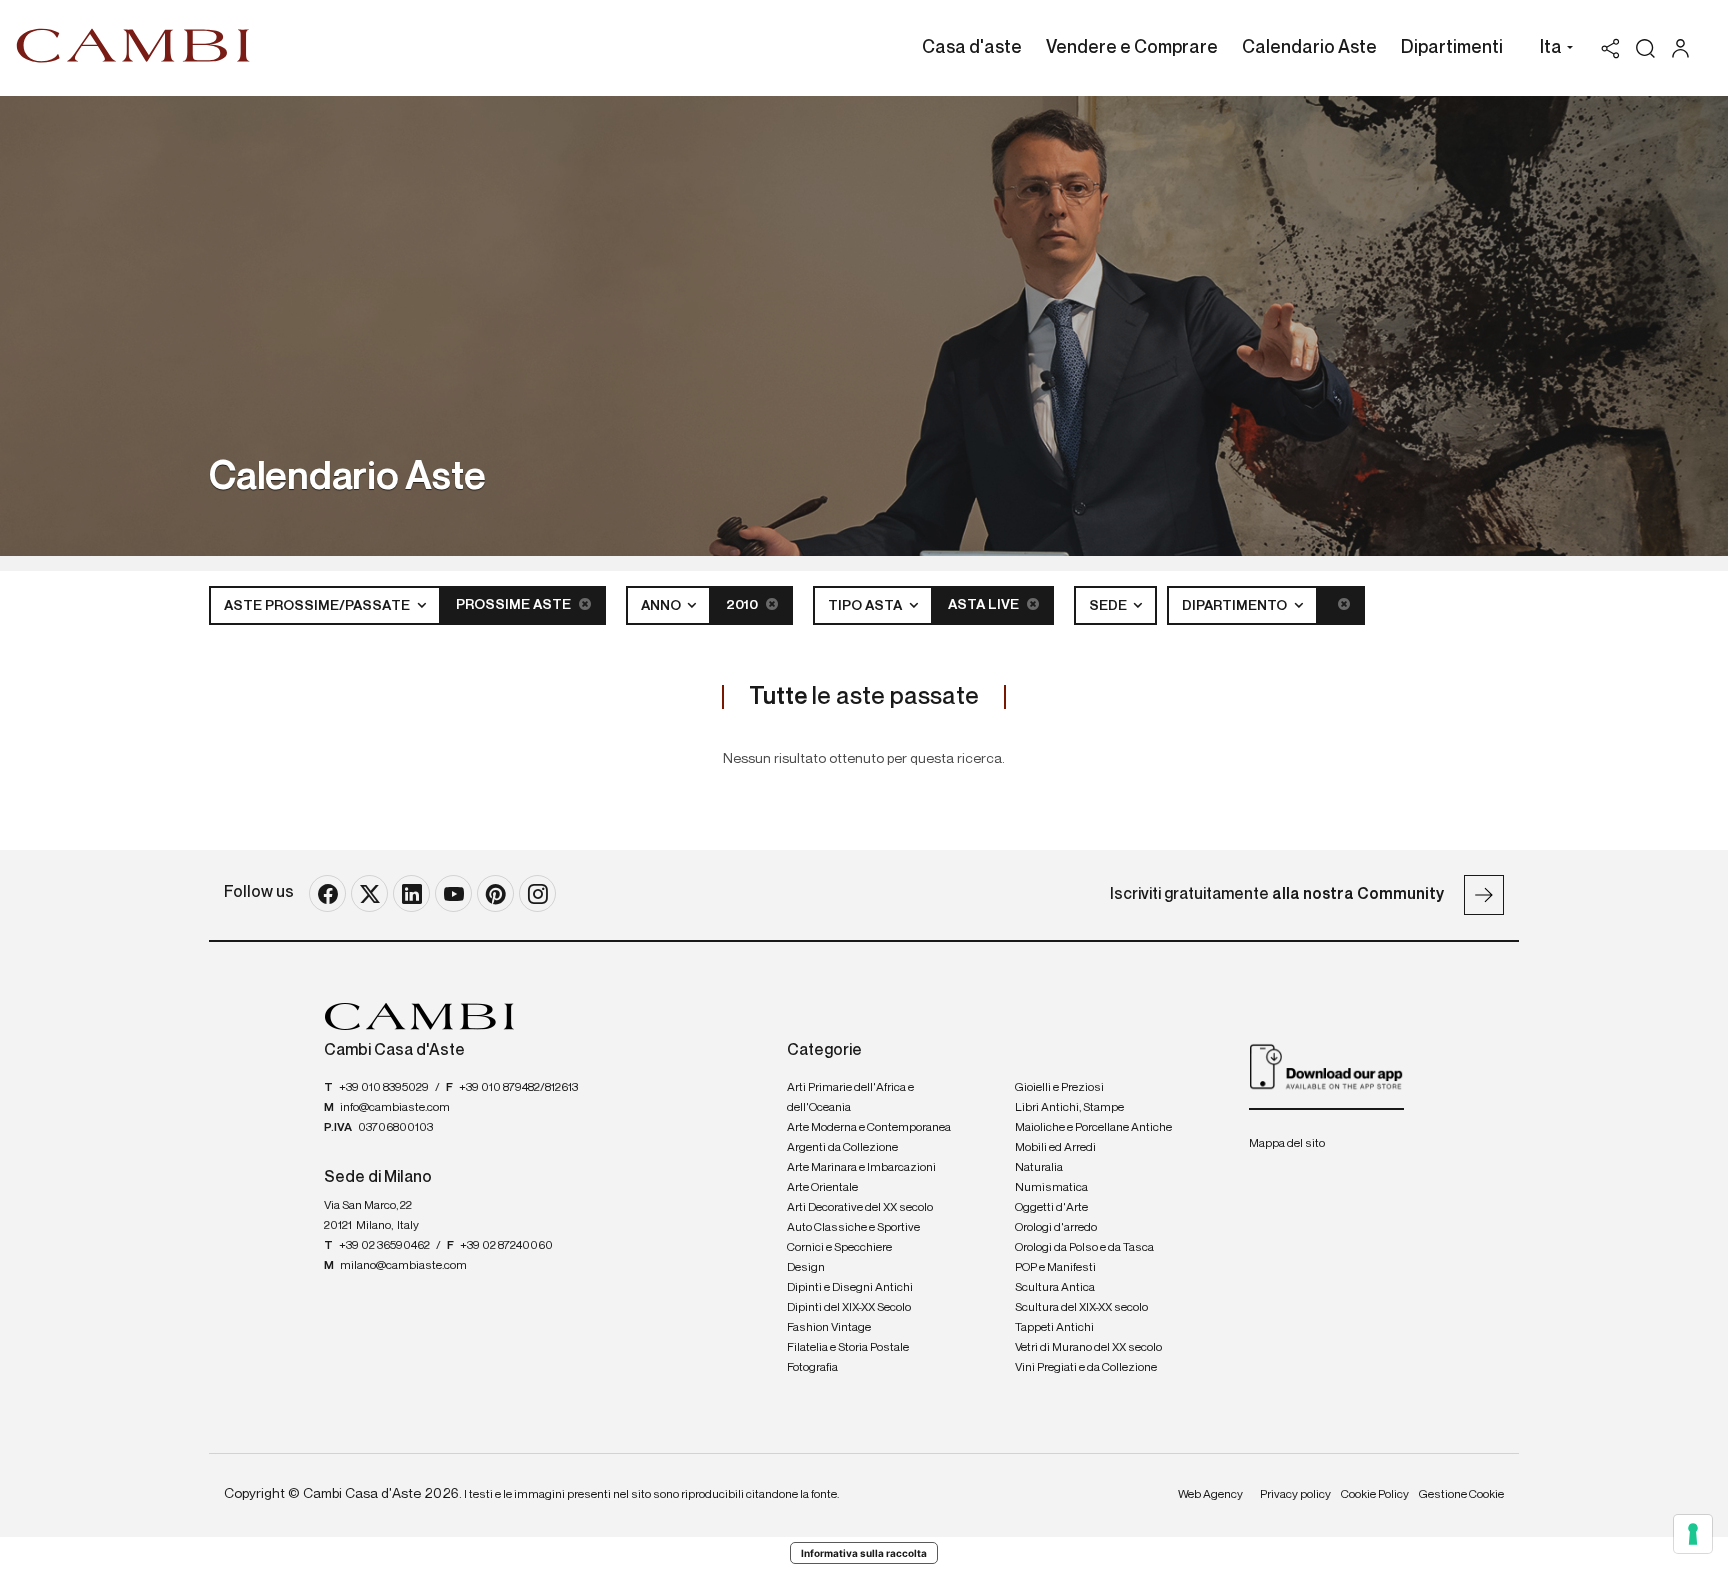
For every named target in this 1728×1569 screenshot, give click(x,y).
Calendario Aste (1309, 48)
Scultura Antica (1055, 1288)
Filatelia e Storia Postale (848, 1348)
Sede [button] (1109, 606)
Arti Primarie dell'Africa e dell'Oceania (850, 1098)
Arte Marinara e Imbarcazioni (861, 1168)
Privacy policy (1295, 1495)
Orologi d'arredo (1056, 1228)
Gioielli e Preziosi (1059, 1088)
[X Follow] (369, 893)
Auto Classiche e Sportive (853, 1228)
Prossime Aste (515, 605)
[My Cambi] (1685, 48)
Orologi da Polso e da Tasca (1084, 1248)
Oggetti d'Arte (1051, 1208)
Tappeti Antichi (1054, 1328)
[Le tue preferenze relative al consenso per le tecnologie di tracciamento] (1693, 1534)
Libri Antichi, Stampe (1069, 1108)
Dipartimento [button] (1236, 606)
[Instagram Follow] (537, 893)
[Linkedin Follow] (411, 893)
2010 (743, 605)
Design (806, 1268)
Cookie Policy (1375, 1495)
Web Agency (1210, 1495)
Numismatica (1051, 1188)
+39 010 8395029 (384, 1088)
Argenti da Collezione (842, 1148)
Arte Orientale (822, 1188)
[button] (1551, 50)
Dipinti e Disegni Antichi (850, 1288)
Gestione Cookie (1461, 1495)
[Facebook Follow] (327, 893)
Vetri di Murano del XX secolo (1088, 1348)
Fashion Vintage (829, 1328)
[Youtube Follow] (453, 893)
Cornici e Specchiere (839, 1248)
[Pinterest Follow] (495, 893)
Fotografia (812, 1368)
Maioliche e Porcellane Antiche (1093, 1128)
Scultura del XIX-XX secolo (1081, 1308)
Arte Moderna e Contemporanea (869, 1128)
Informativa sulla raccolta (864, 1553)
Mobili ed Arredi (1055, 1148)
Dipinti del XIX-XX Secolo (849, 1308)
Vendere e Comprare (1132, 48)
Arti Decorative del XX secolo (860, 1208)
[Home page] (133, 45)
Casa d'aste (972, 48)
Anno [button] (662, 606)
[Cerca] (1645, 48)
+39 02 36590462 (384, 1246)
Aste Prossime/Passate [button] (318, 606)
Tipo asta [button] (866, 606)
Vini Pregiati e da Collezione (1086, 1368)
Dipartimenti (1452, 48)
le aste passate (864, 697)
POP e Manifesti (1055, 1268)
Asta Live (985, 605)
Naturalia (1039, 1168)
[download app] (1326, 1066)
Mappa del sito (1287, 1144)
